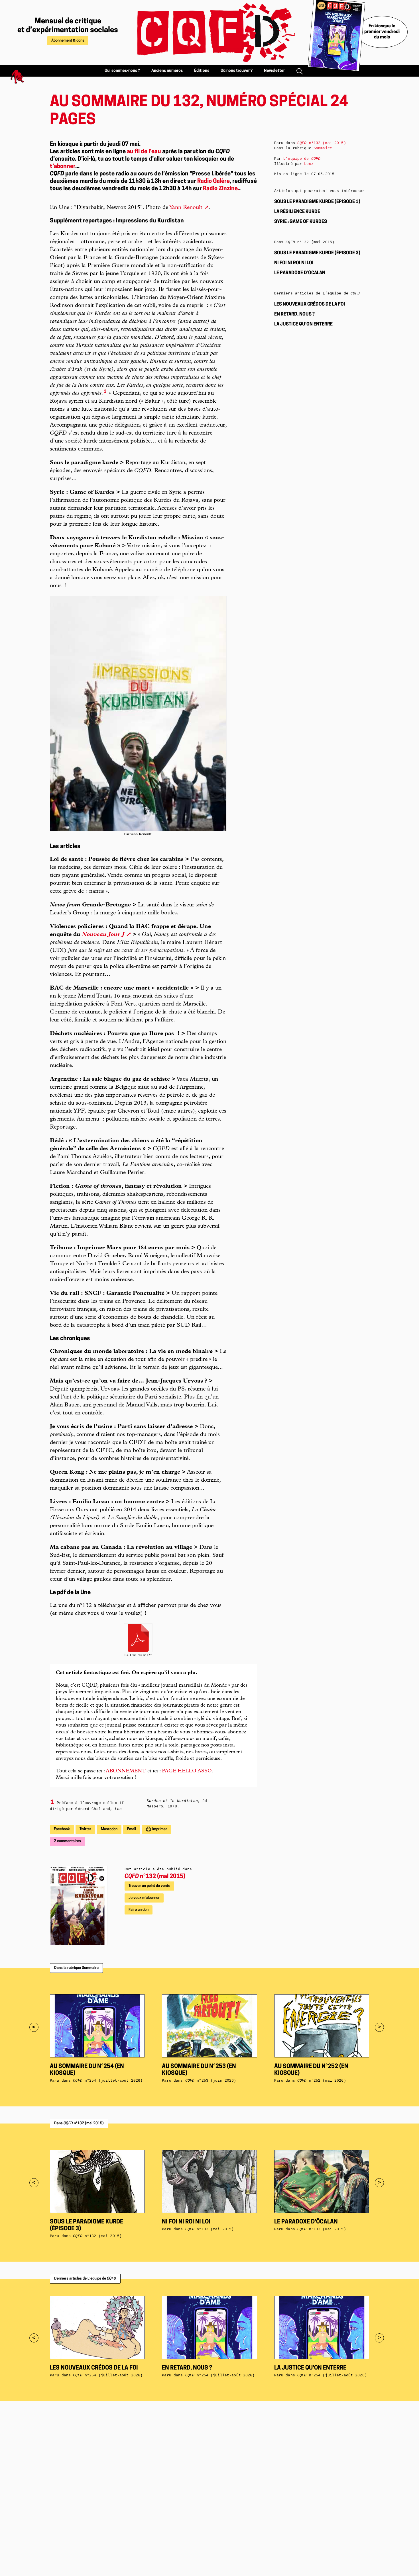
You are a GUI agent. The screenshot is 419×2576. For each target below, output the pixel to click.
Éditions (202, 71)
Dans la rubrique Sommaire (76, 1968)
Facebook (62, 1829)
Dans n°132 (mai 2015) (79, 2123)
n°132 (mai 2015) (155, 1877)
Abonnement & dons (68, 41)
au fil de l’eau (144, 152)
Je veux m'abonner (144, 1898)
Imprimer (159, 1829)
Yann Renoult (186, 208)
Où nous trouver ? (237, 71)
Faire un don (139, 1910)
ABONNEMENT (126, 1771)
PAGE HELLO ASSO (187, 1771)
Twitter (85, 1829)
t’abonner (63, 167)
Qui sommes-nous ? (122, 71)
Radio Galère (213, 181)
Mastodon (109, 1829)
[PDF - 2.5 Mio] (138, 1638)
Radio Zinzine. (221, 189)
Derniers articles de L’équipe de (85, 2279)
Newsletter (274, 71)
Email (132, 1829)
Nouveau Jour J (103, 935)
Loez (309, 164)
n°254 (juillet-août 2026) (108, 2081)
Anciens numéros (167, 71)
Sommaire (323, 148)
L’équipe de (302, 159)
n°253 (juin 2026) (211, 2081)
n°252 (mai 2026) (322, 2081)
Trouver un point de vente (149, 1886)
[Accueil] (209, 33)
